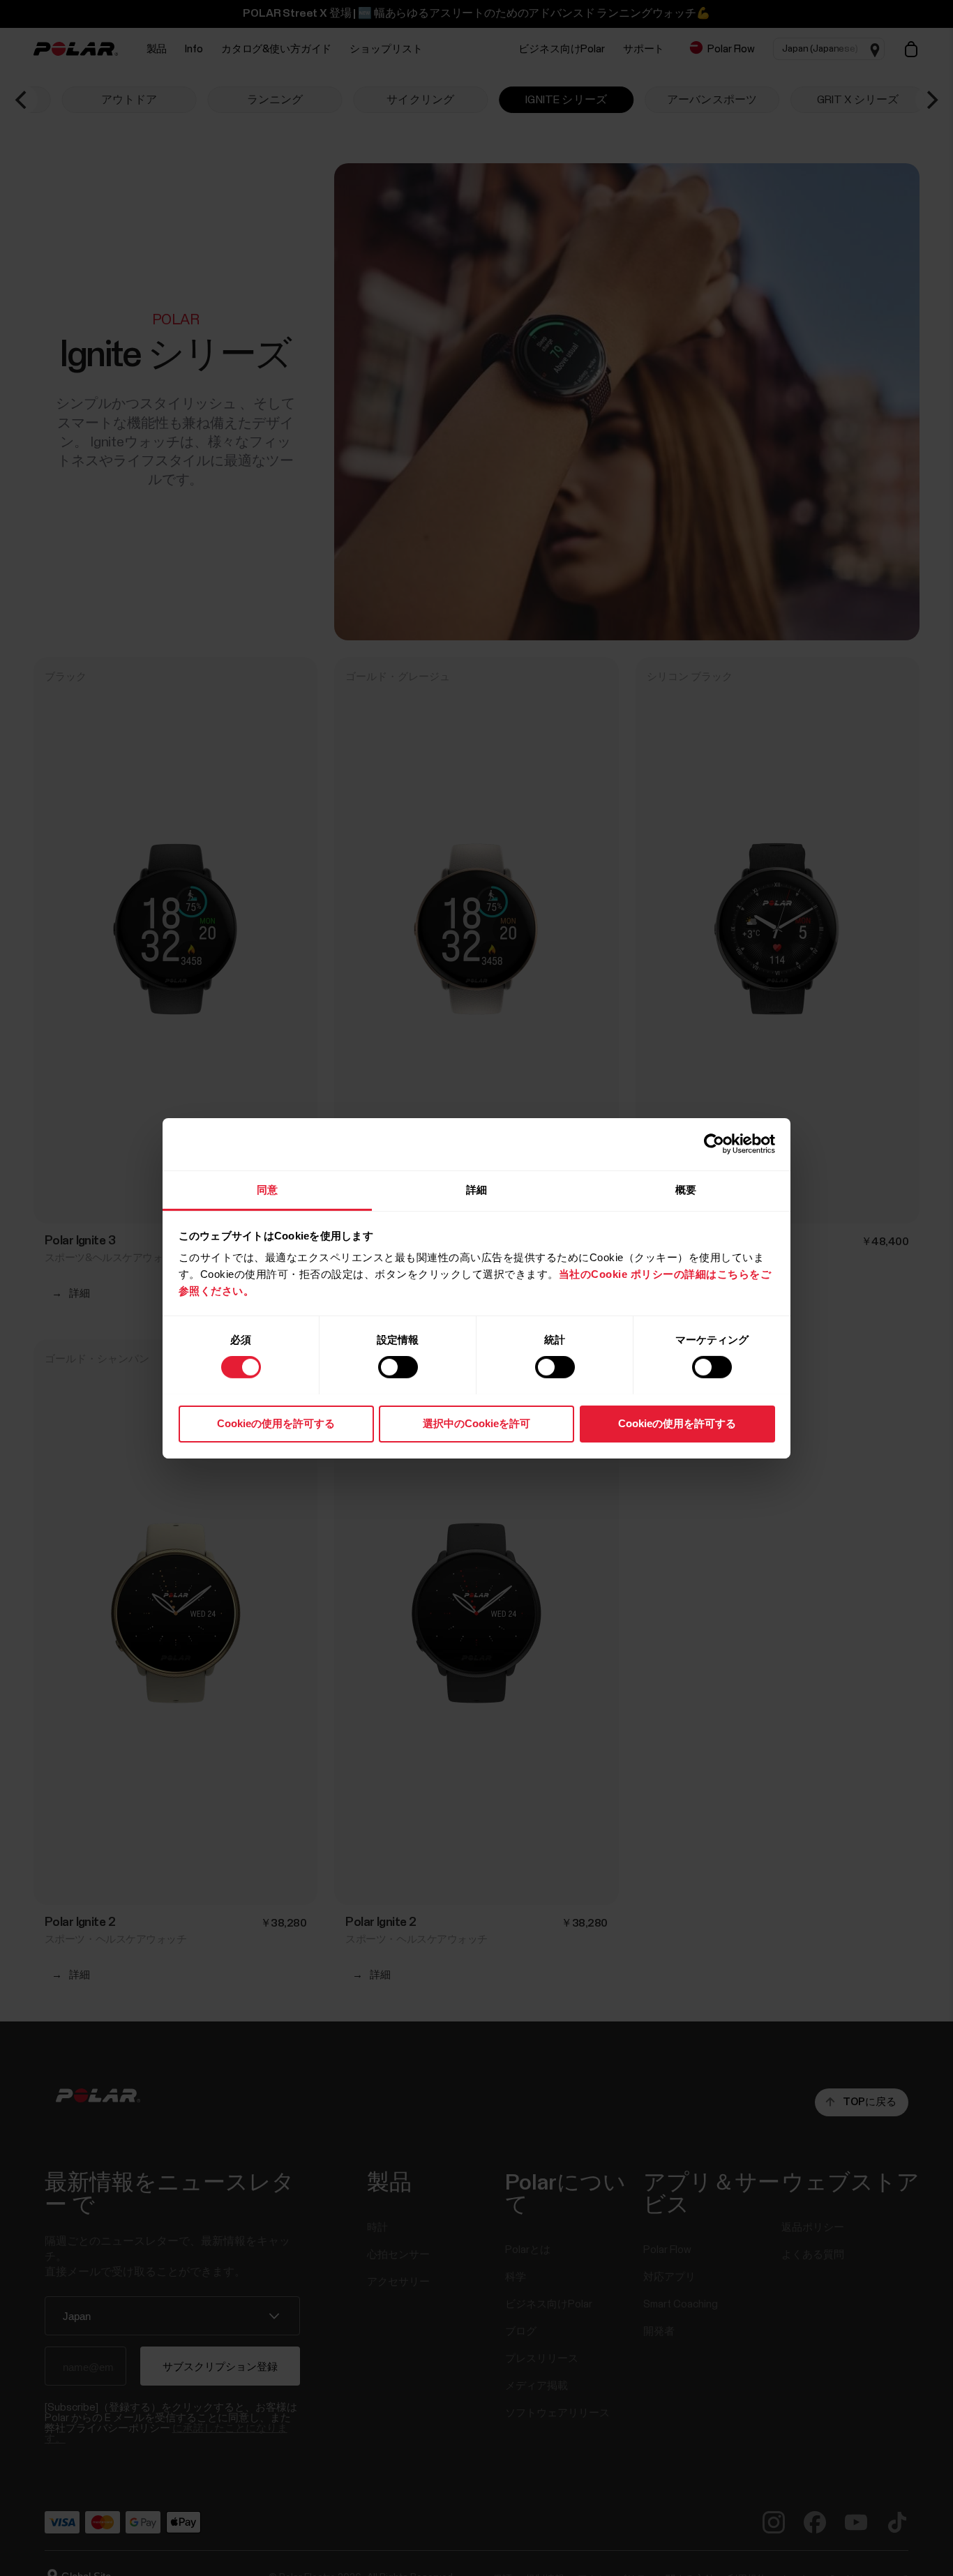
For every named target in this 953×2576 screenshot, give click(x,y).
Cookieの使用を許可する (276, 1423)
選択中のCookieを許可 (476, 1423)
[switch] (398, 1367)
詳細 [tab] (476, 1189)
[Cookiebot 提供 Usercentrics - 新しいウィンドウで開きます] (714, 1144)
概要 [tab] (686, 1189)
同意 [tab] (267, 1189)
